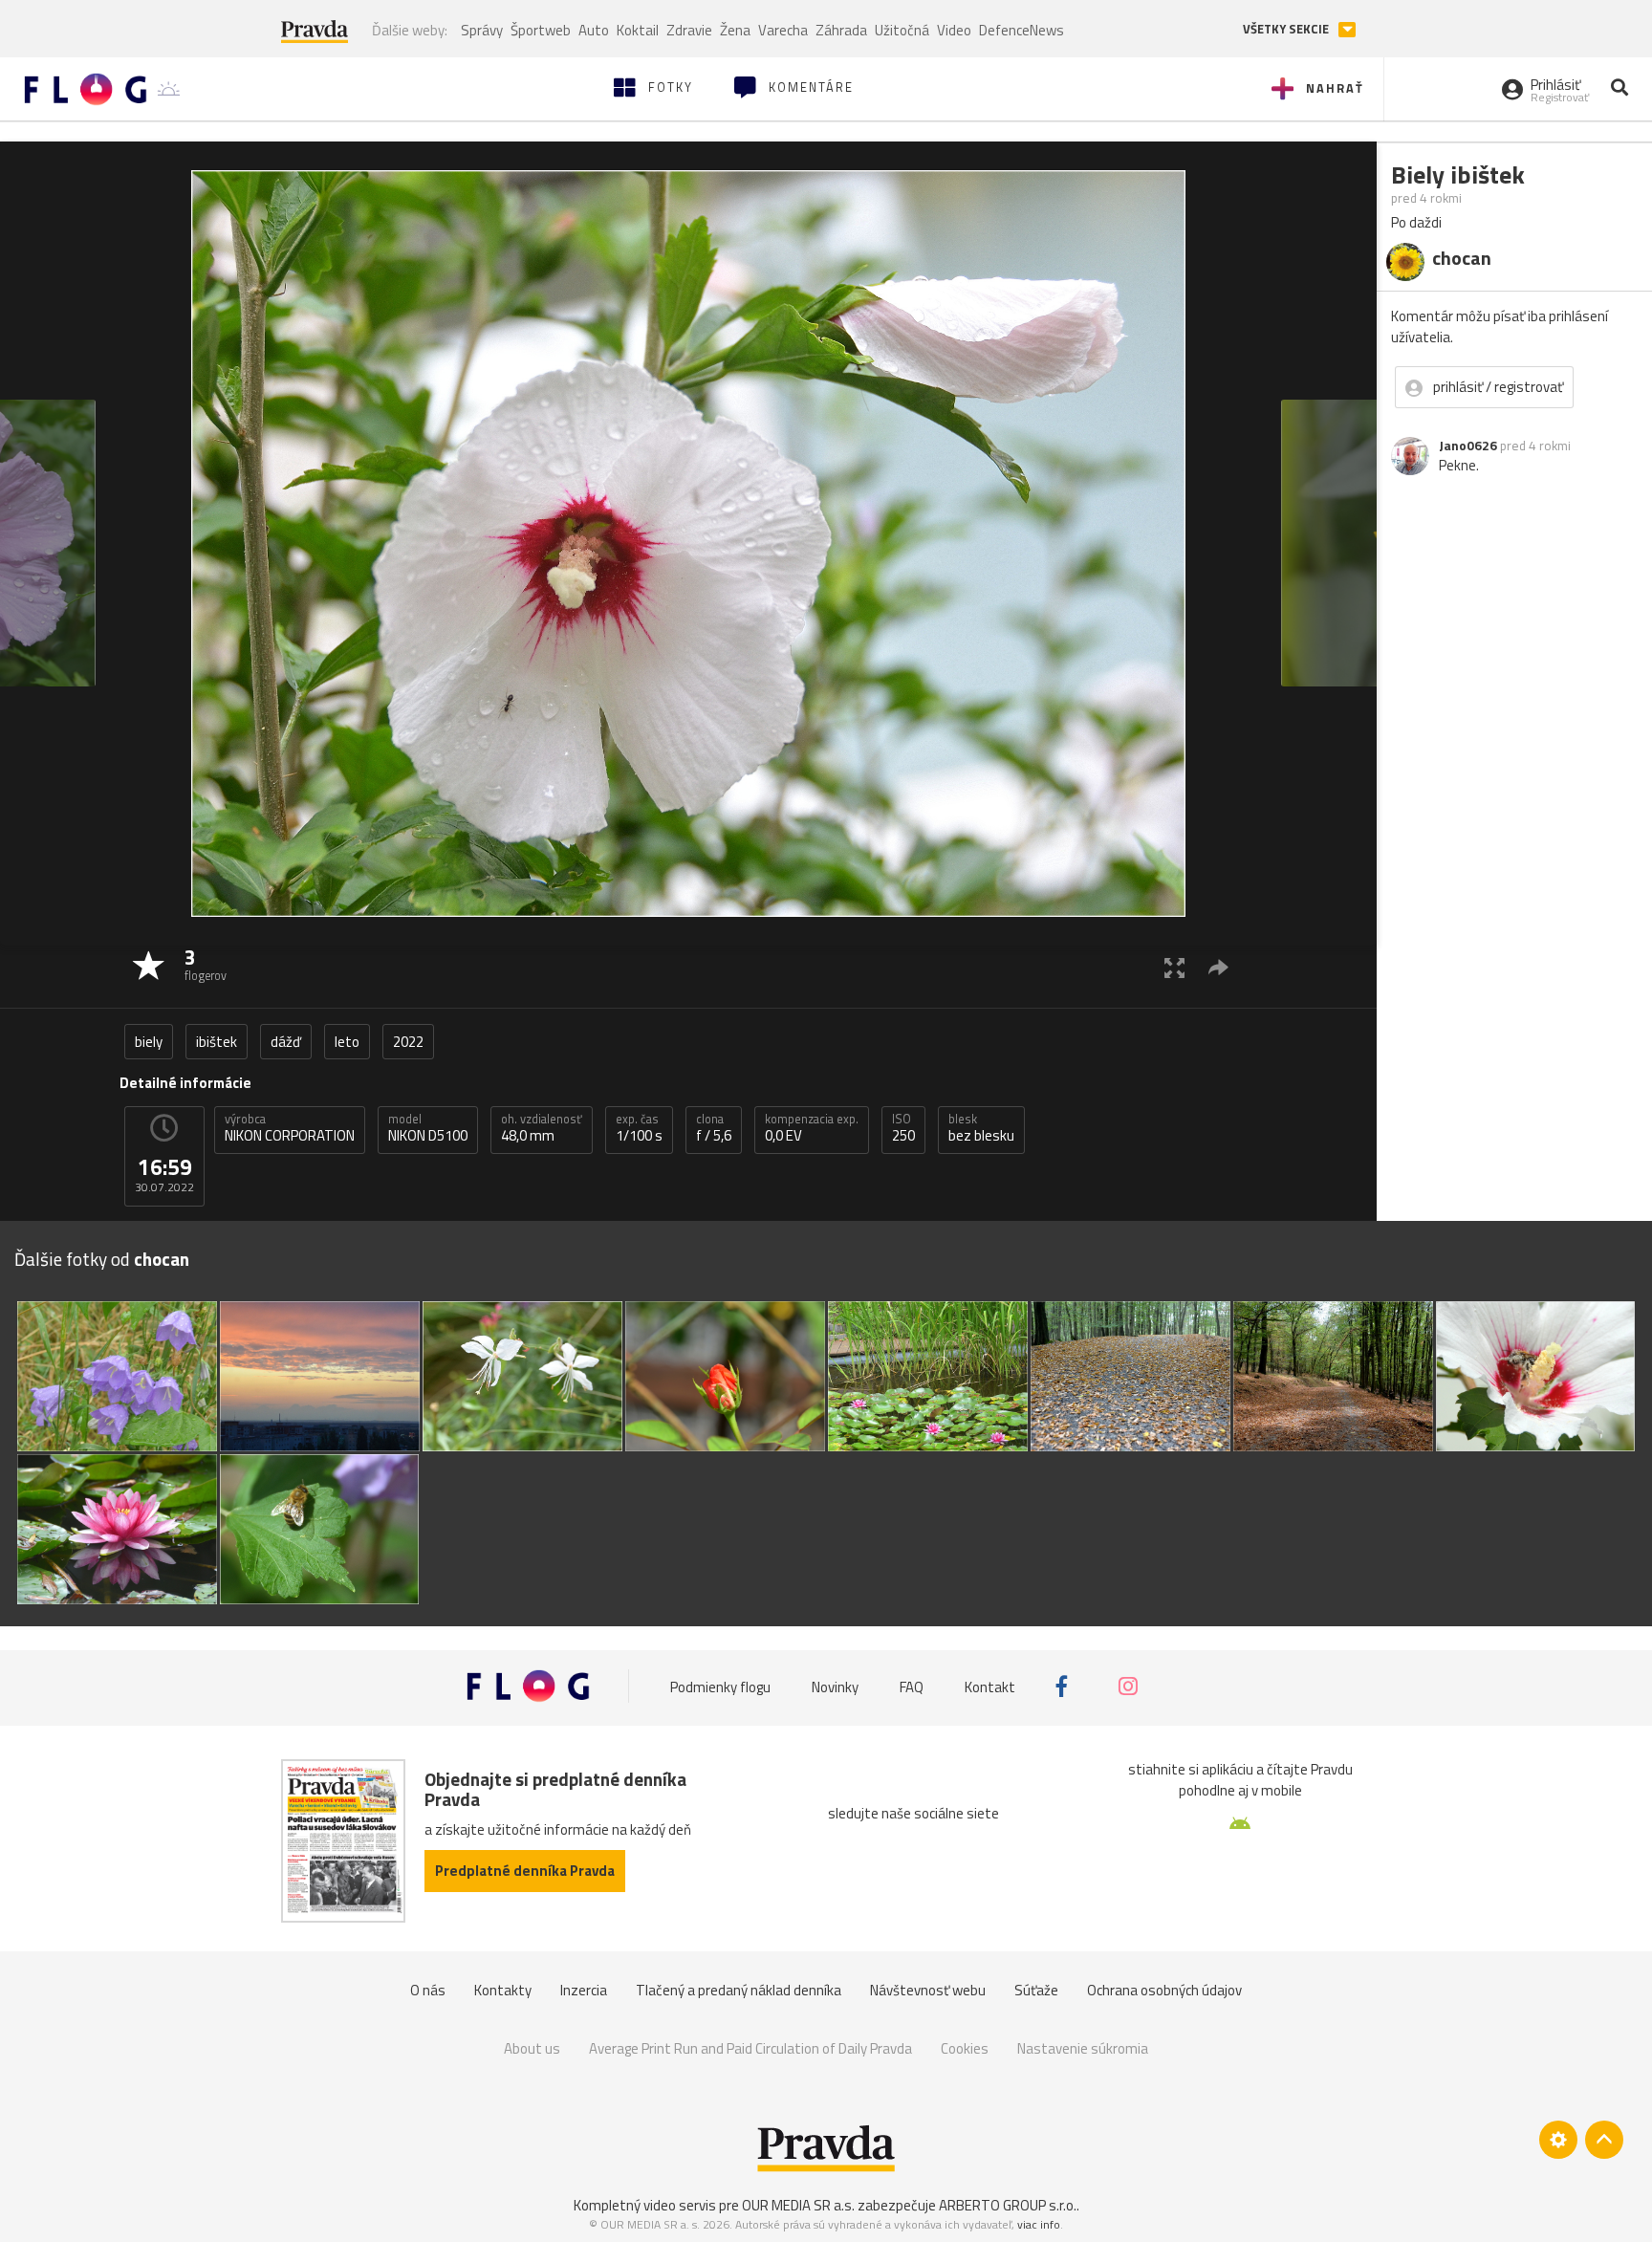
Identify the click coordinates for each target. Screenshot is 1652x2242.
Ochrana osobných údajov (1164, 1990)
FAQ (912, 1686)
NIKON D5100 (428, 1128)
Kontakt (990, 1686)
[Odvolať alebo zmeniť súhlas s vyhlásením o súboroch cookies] (1558, 2140)
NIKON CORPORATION (290, 1128)
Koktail (638, 30)
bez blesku (981, 1128)
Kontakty (503, 1990)
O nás (428, 1990)
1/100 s (639, 1128)
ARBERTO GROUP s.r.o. (1008, 2205)
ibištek (217, 1042)
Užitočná (902, 30)
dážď (286, 1042)
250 (903, 1128)
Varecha (783, 30)
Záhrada (841, 30)
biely (149, 1042)
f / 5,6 (714, 1128)
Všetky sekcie (1287, 29)
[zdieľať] (1218, 967)
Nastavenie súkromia (1083, 2048)
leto (347, 1042)
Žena (735, 30)
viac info (1039, 2224)
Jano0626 (1468, 446)
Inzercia (584, 1990)
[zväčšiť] (1174, 967)
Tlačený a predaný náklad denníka (739, 1990)
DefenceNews (1022, 30)
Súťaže (1036, 1990)
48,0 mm (542, 1128)
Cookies (965, 2048)
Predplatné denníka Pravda (525, 1871)
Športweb (541, 30)
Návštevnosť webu (928, 1990)
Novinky (835, 1686)
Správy (482, 30)
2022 (408, 1042)
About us (532, 2048)
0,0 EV (812, 1128)
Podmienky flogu (720, 1686)
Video (954, 30)
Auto (594, 30)
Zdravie (689, 30)
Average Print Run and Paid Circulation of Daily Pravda (750, 2048)
